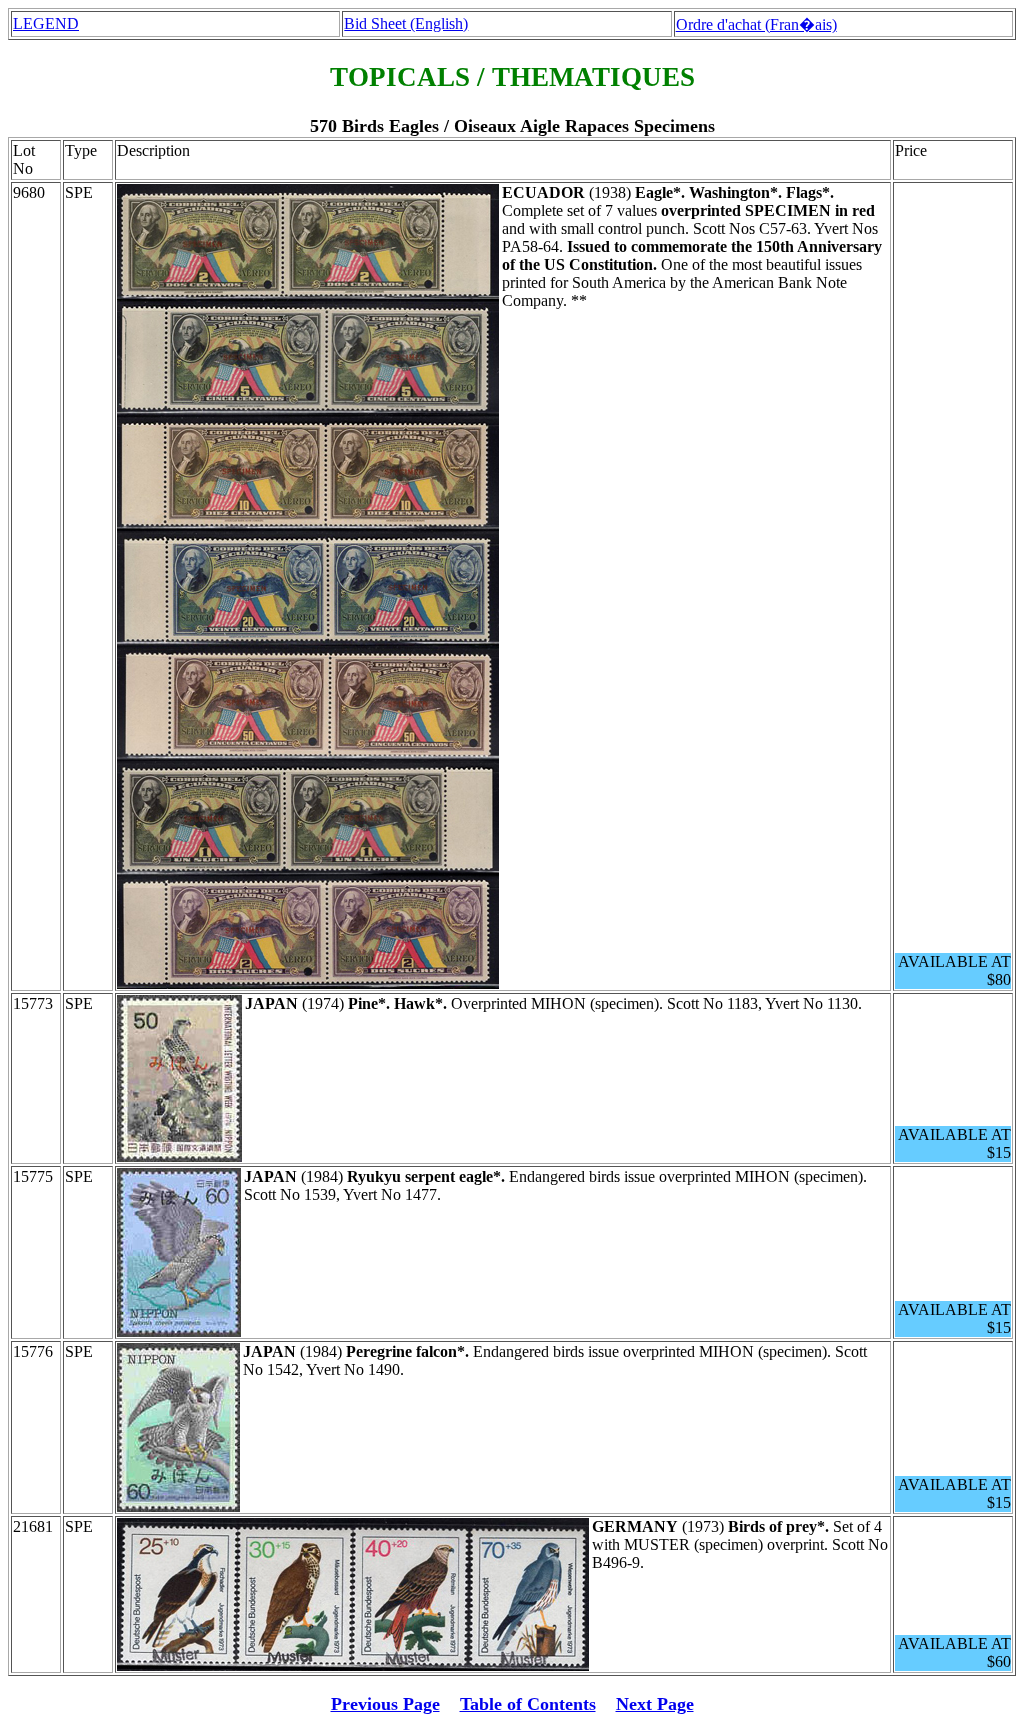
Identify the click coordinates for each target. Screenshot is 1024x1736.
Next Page (655, 1704)
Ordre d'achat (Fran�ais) (756, 24)
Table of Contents (528, 1704)
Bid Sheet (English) (406, 23)
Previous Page (385, 1704)
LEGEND (46, 23)
